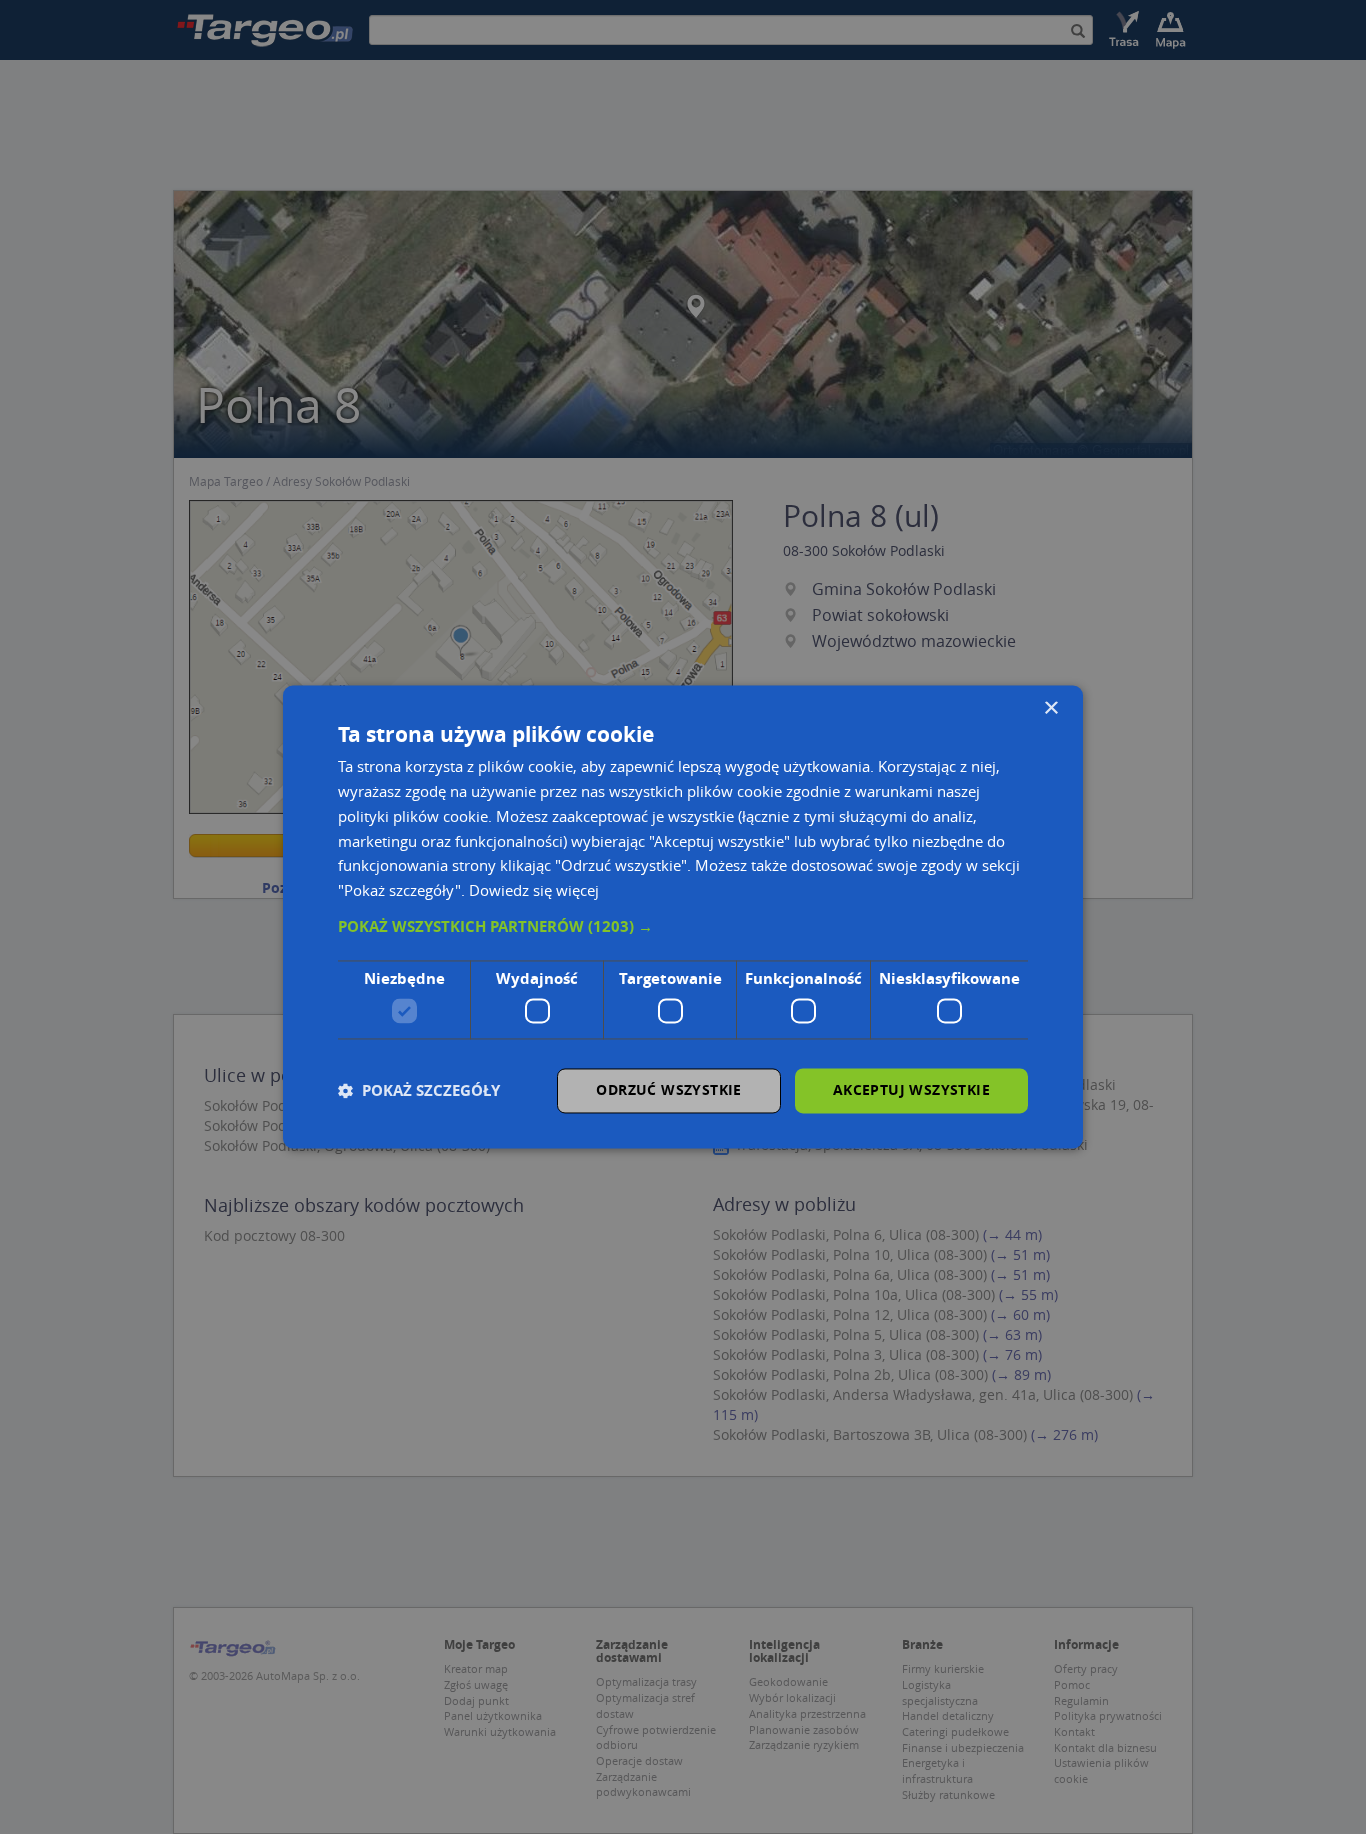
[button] (683, 927)
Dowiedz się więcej (534, 891)
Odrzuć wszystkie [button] (668, 1090)
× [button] (1050, 708)
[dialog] (683, 916)
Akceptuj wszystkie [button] (911, 1090)
